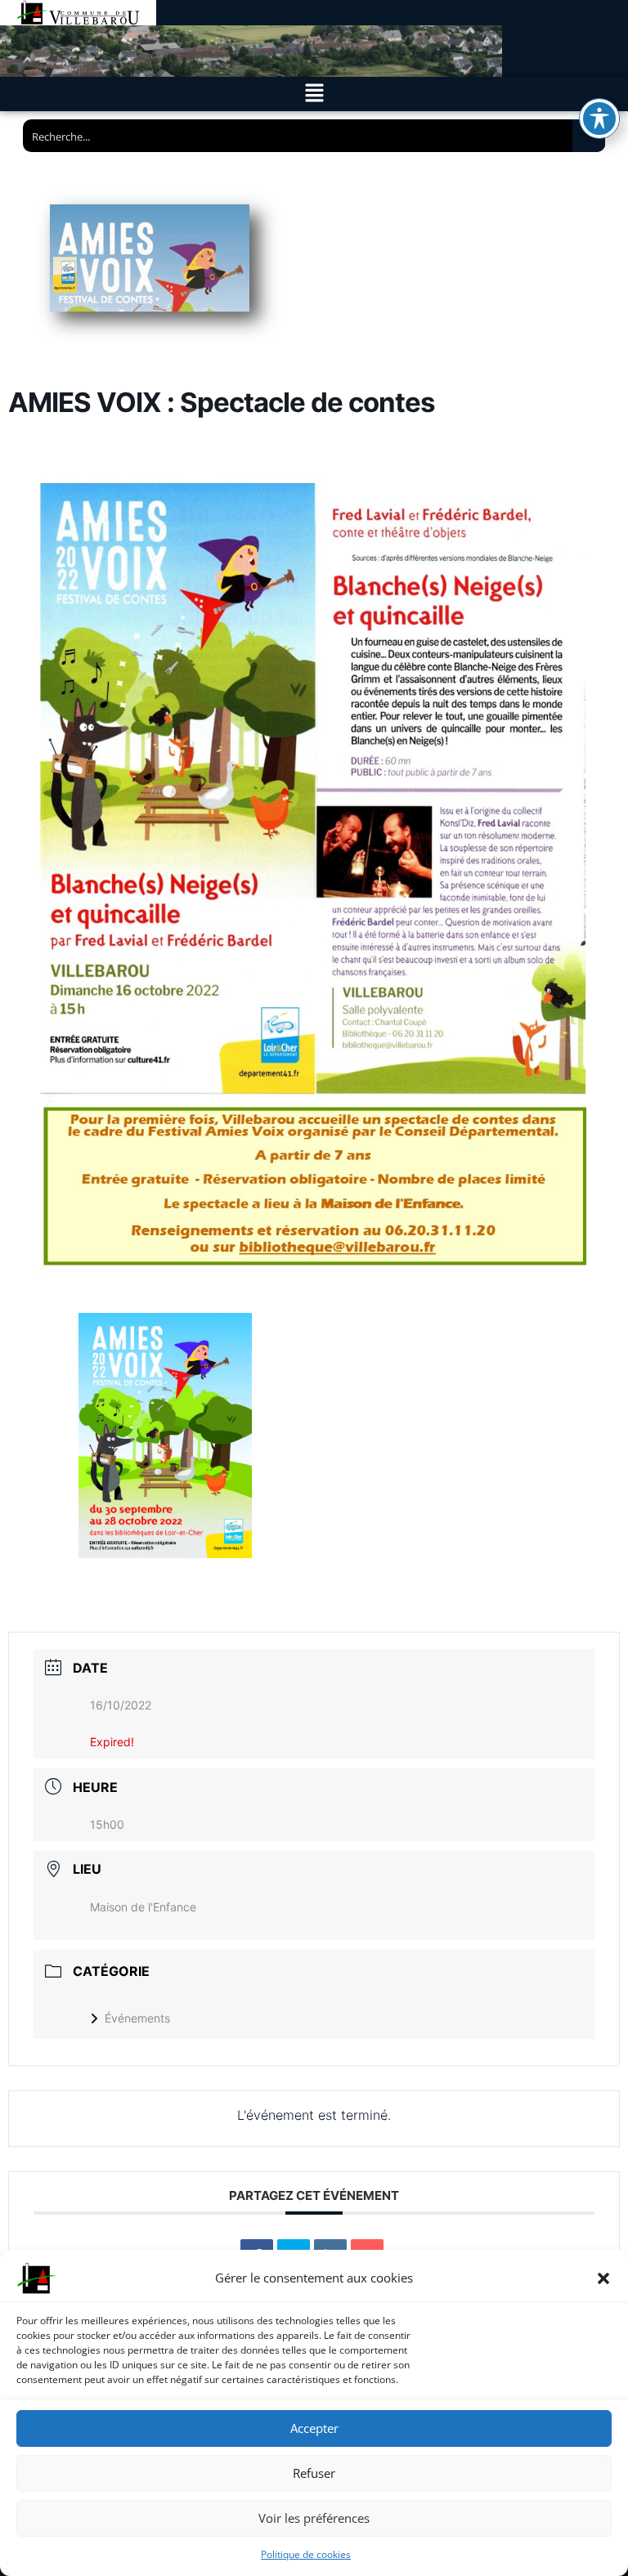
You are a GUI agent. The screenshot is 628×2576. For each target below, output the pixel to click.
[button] (603, 2278)
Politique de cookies (306, 2554)
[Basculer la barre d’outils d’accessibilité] (599, 119)
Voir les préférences (314, 2518)
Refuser (314, 2473)
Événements (137, 2018)
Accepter (314, 2428)
